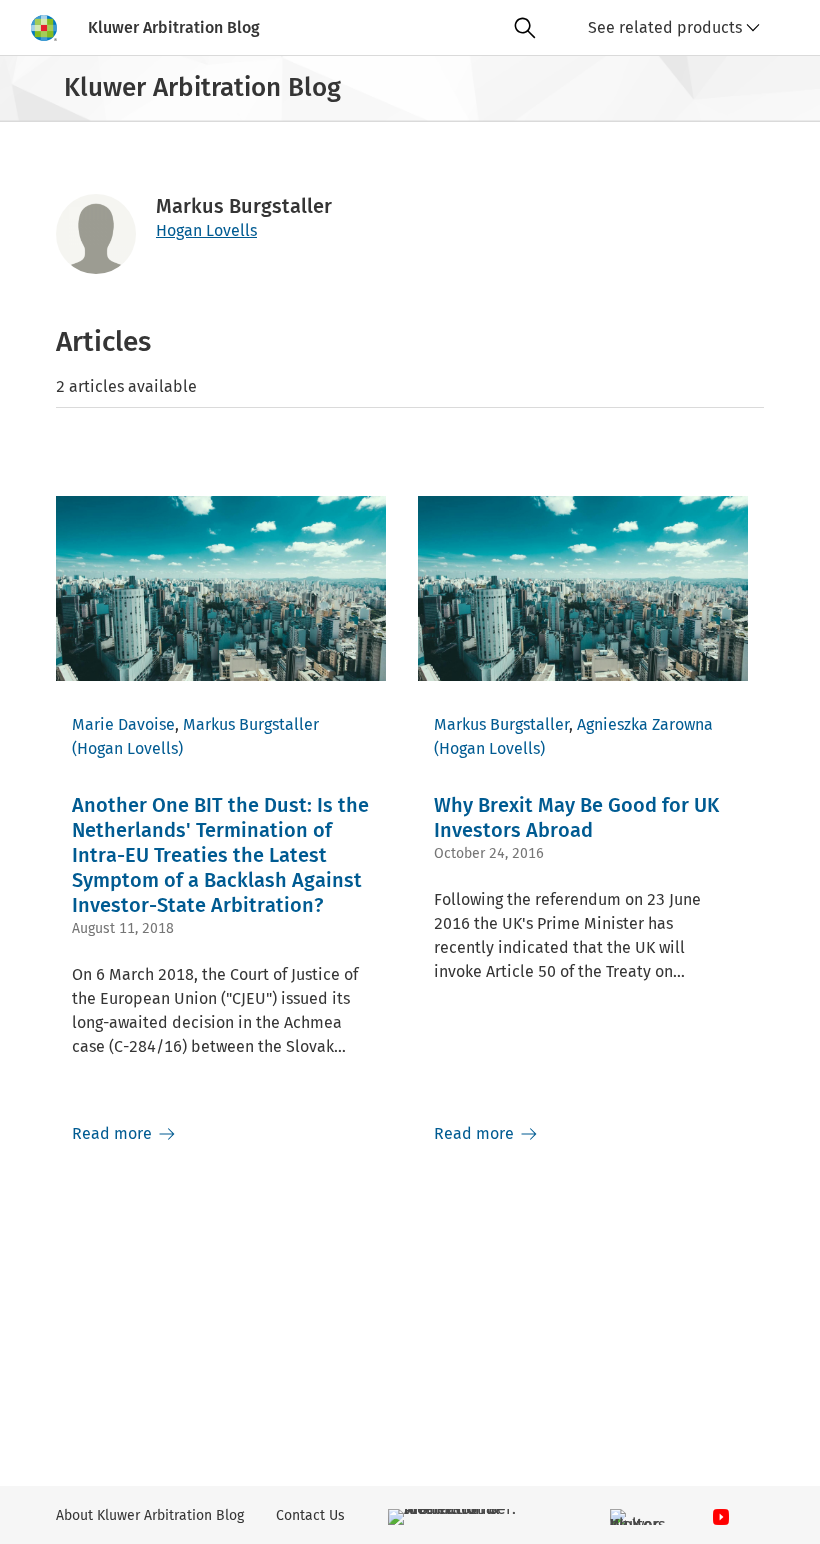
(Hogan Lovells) (127, 748)
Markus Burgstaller (251, 724)
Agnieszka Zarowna (645, 724)
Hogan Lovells (206, 230)
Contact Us (310, 1515)
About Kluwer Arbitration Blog (150, 1515)
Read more (114, 1133)
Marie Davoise (123, 724)
